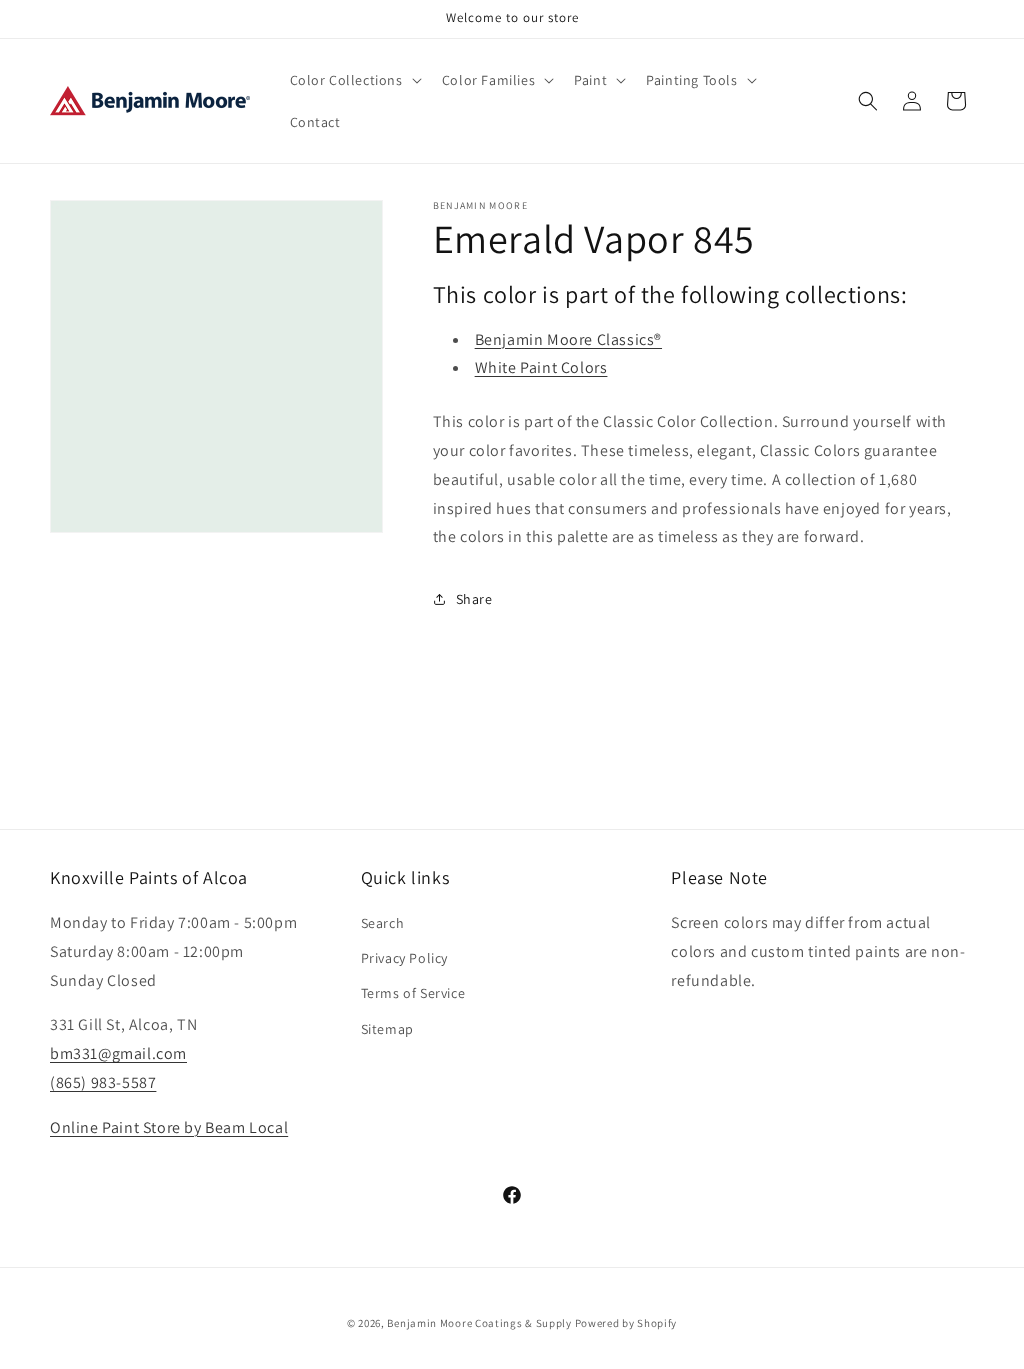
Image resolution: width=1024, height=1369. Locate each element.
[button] (354, 80)
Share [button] (474, 599)
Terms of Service (413, 993)
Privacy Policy (404, 958)
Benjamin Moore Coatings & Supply (479, 1323)
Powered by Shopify (626, 1323)
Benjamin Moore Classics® (568, 339)
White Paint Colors (541, 367)
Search (383, 923)
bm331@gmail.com (118, 1053)
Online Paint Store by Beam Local (169, 1127)
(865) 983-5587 (103, 1082)
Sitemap (387, 1029)
